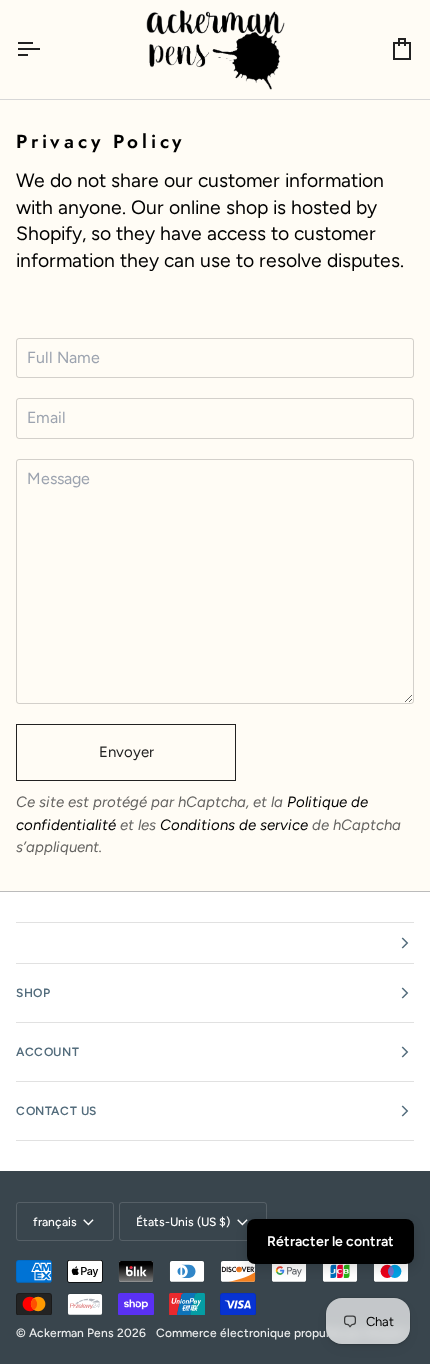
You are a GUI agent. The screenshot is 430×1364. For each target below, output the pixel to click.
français (55, 1222)
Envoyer (126, 752)
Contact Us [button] (56, 1111)
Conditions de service (234, 825)
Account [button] (47, 1052)
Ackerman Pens (71, 1333)
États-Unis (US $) (183, 1222)
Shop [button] (33, 993)
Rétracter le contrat (330, 1241)
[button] (215, 943)
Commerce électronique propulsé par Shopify (281, 1333)
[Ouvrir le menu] (46, 49)
